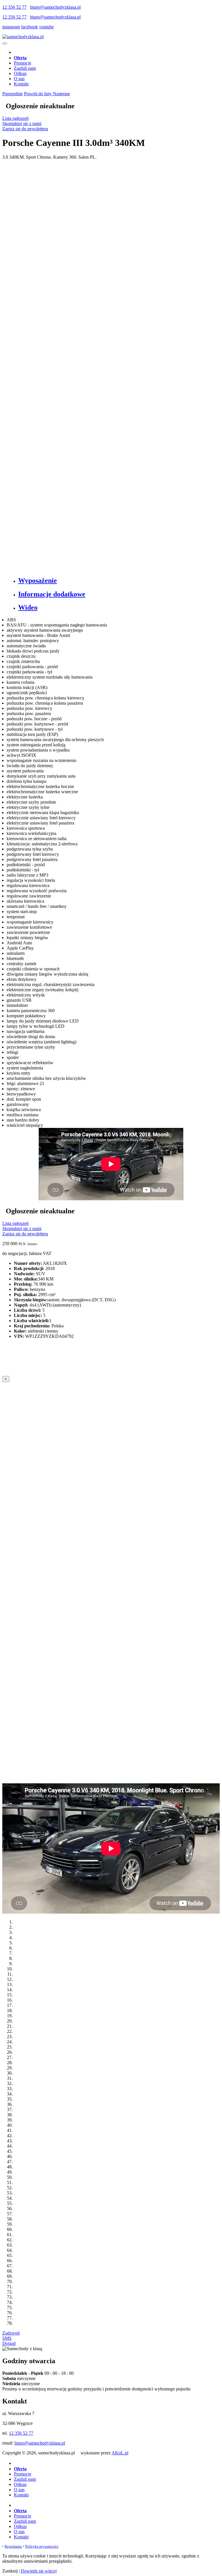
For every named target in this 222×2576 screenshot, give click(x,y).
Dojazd (9, 2343)
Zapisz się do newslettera (25, 129)
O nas (19, 79)
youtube (46, 27)
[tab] (117, 581)
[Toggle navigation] (5, 43)
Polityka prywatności (42, 2546)
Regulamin (13, 2546)
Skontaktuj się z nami (22, 123)
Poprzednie (13, 94)
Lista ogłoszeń (15, 118)
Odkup (20, 73)
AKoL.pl (120, 2453)
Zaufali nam (25, 68)
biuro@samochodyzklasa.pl (55, 7)
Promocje (23, 63)
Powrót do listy (38, 94)
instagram (11, 27)
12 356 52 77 (14, 7)
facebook (29, 27)
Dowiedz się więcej (39, 2571)
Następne (61, 94)
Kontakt (21, 84)
